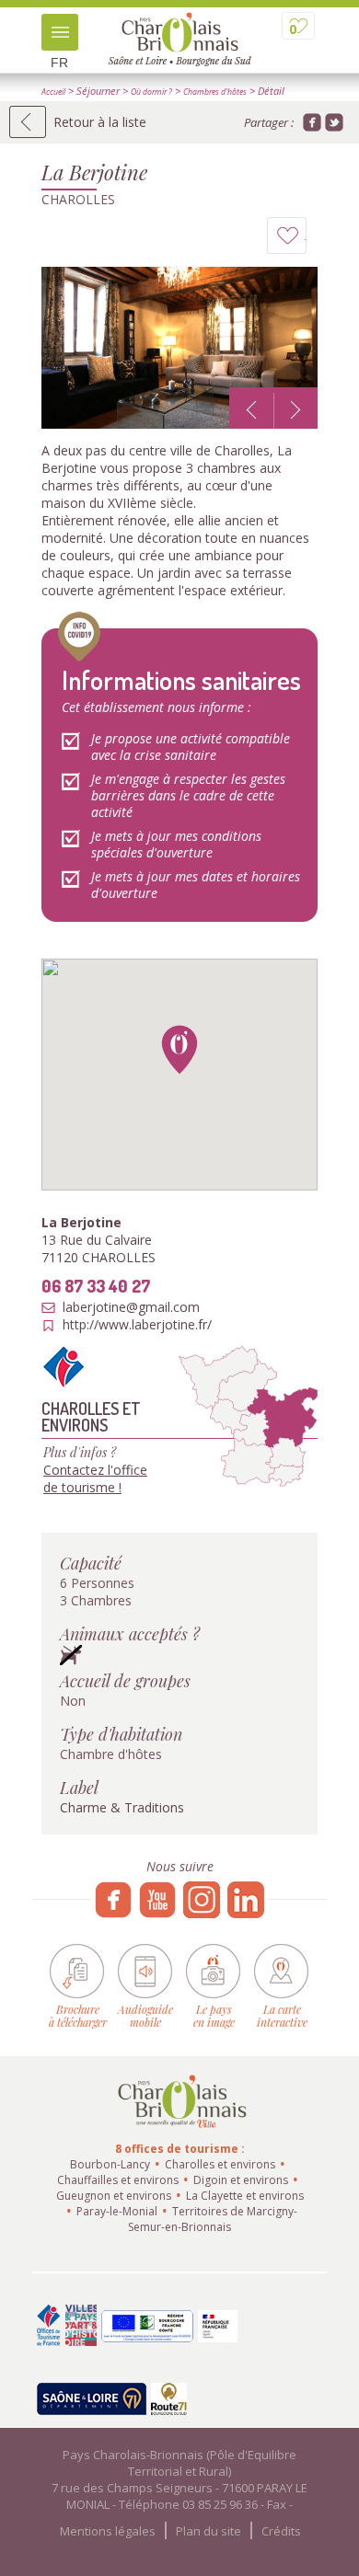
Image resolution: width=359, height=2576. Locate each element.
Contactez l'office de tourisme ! (95, 1478)
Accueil (53, 92)
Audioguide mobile (145, 2015)
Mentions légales (108, 2531)
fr (59, 63)
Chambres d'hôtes (215, 92)
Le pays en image (214, 2015)
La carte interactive (282, 2015)
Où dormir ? (151, 92)
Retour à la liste (100, 122)
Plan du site (208, 2531)
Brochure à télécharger (78, 2015)
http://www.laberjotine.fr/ (137, 1325)
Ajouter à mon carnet (306, 240)
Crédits (281, 2531)
